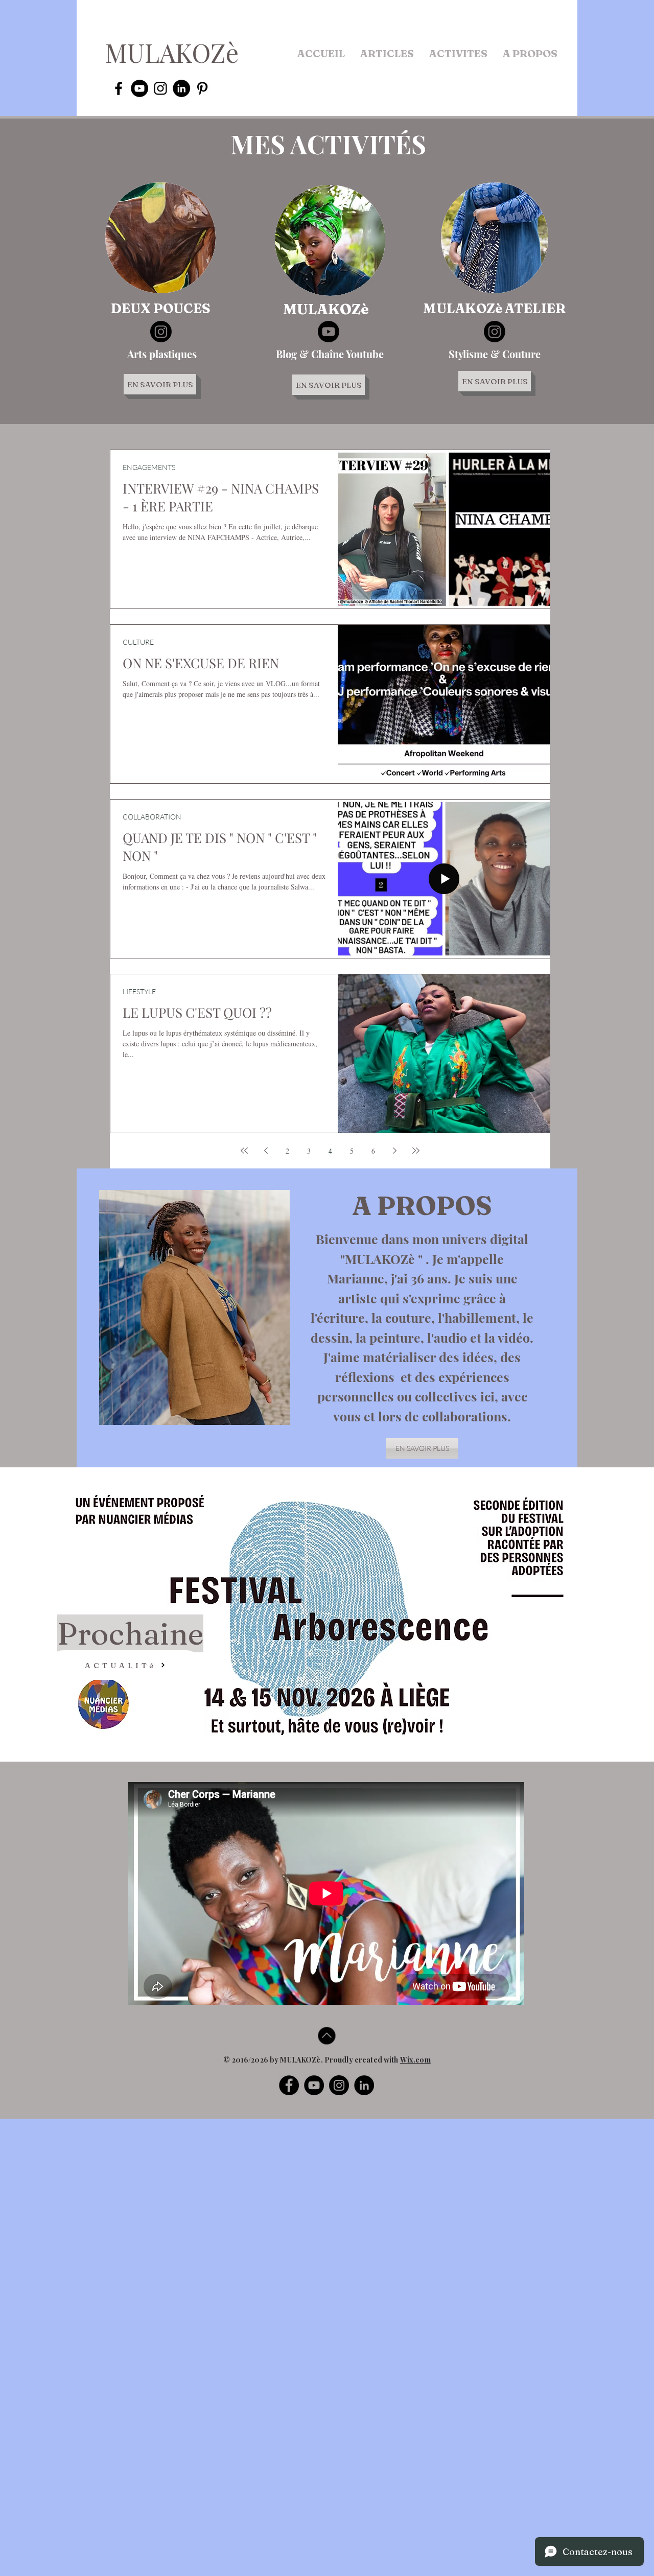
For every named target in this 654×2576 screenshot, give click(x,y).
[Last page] (416, 1151)
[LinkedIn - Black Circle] (181, 88)
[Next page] (394, 1151)
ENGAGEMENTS (149, 467)
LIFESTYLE (139, 991)
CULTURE (138, 642)
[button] (387, 54)
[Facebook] (289, 2085)
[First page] (244, 1151)
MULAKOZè (172, 52)
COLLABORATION (152, 817)
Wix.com (415, 2060)
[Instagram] (161, 332)
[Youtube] (329, 332)
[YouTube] (314, 2085)
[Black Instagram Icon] (160, 88)
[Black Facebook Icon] (119, 88)
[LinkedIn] (364, 2085)
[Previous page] (266, 1151)
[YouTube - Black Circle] (139, 88)
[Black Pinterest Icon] (202, 88)
